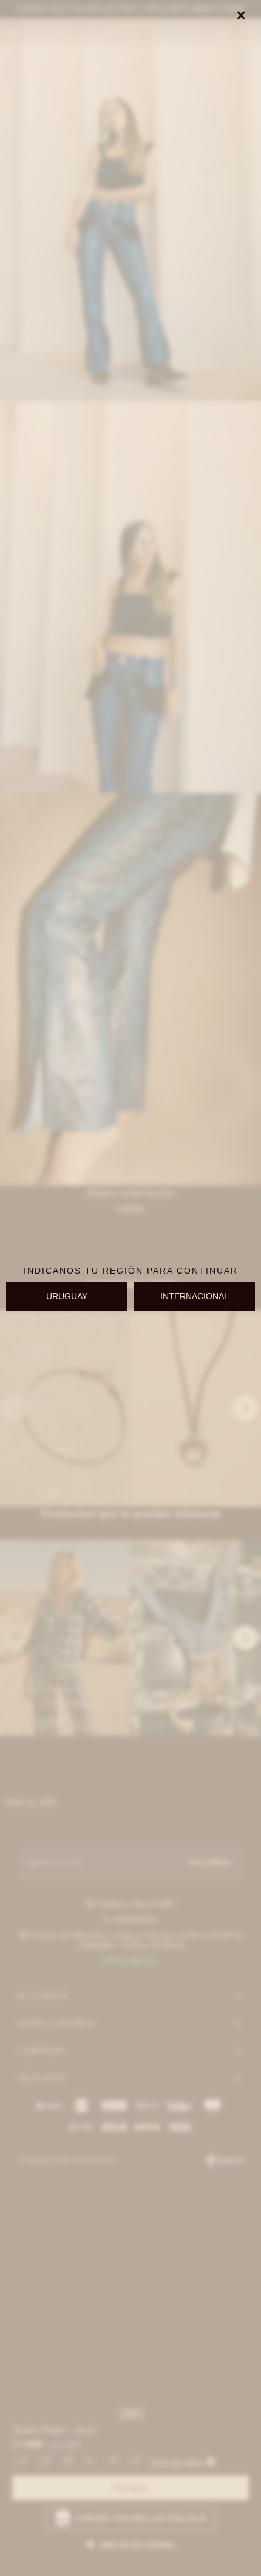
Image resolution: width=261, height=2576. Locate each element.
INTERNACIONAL (195, 1296)
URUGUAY (67, 1296)
